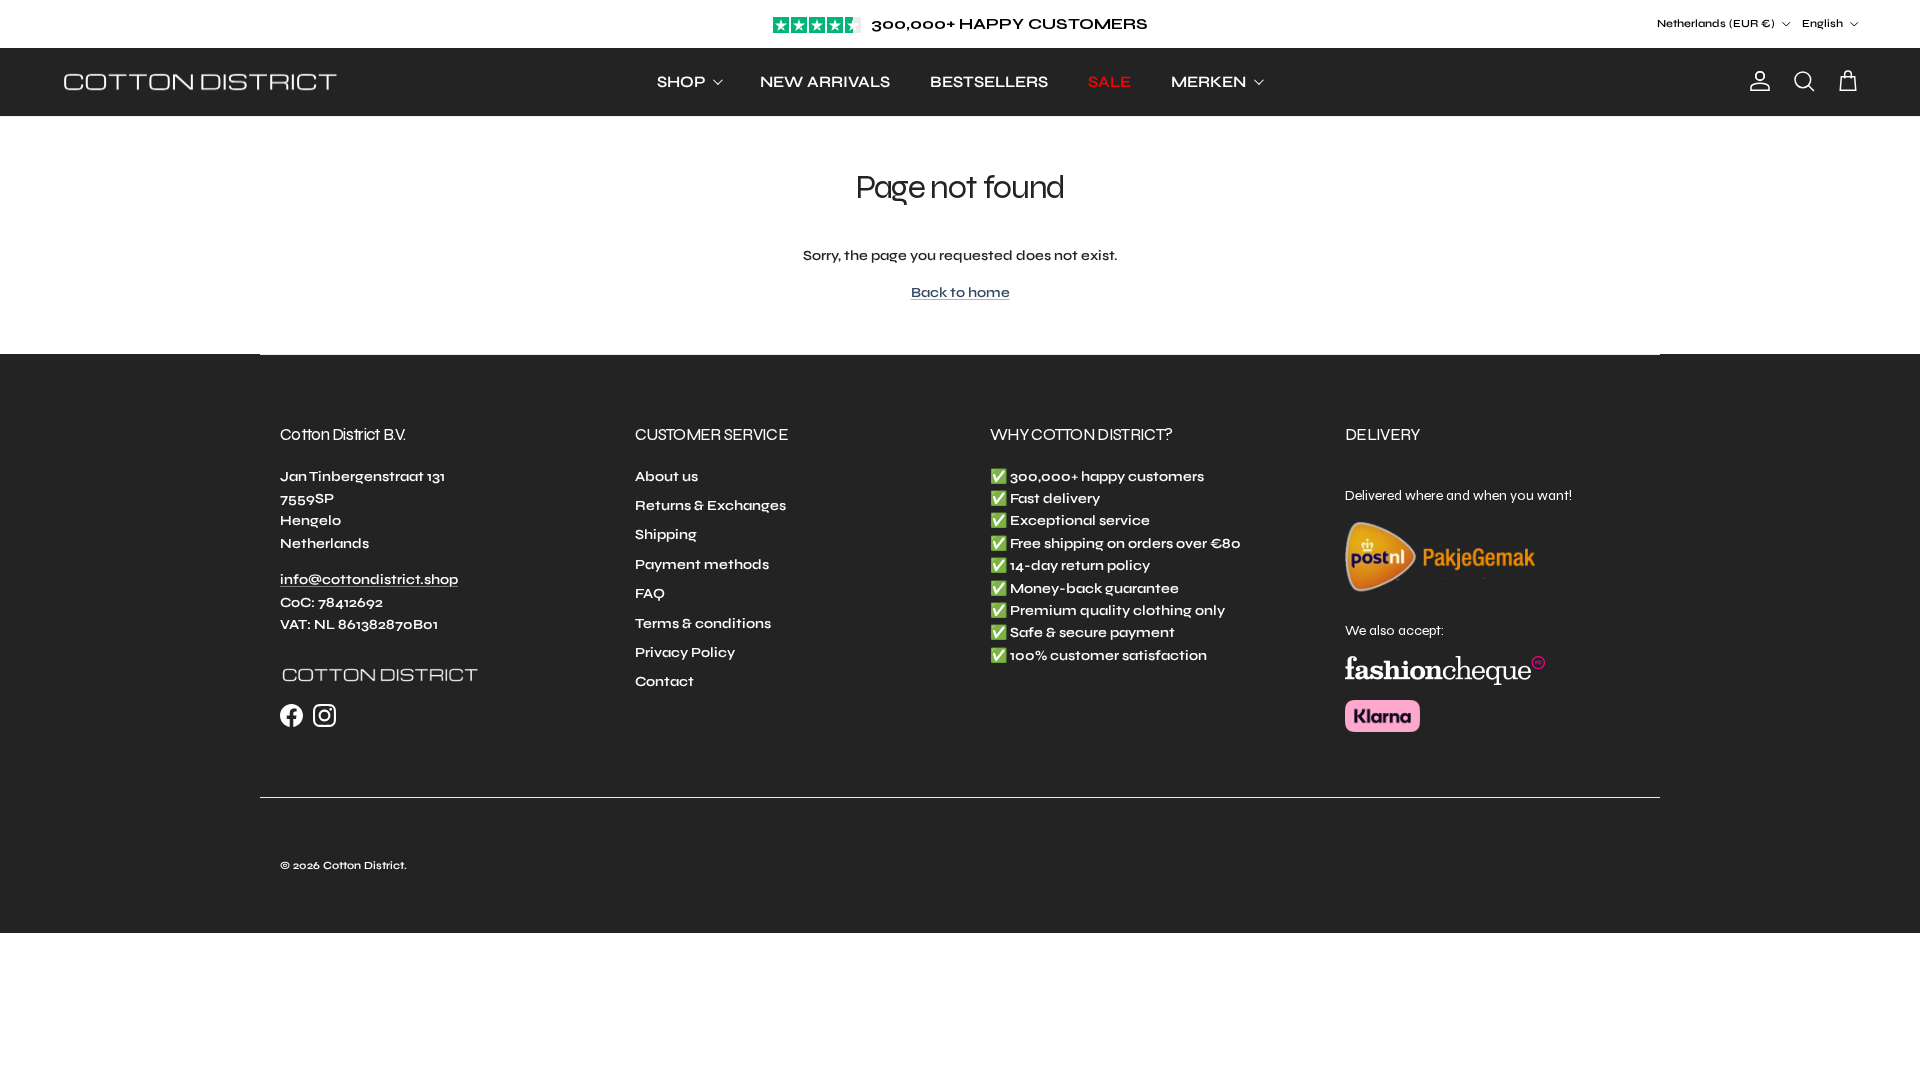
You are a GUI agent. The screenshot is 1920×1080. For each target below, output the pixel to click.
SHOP (681, 81)
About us (666, 476)
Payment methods (702, 564)
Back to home (960, 292)
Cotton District (363, 865)
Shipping (666, 534)
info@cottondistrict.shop (369, 579)
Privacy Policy (685, 652)
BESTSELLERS (989, 81)
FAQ (650, 593)
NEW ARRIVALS (825, 81)
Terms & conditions (703, 623)
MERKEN (1208, 81)
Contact (664, 681)
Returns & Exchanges (710, 505)
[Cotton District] (200, 82)
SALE (1109, 81)
